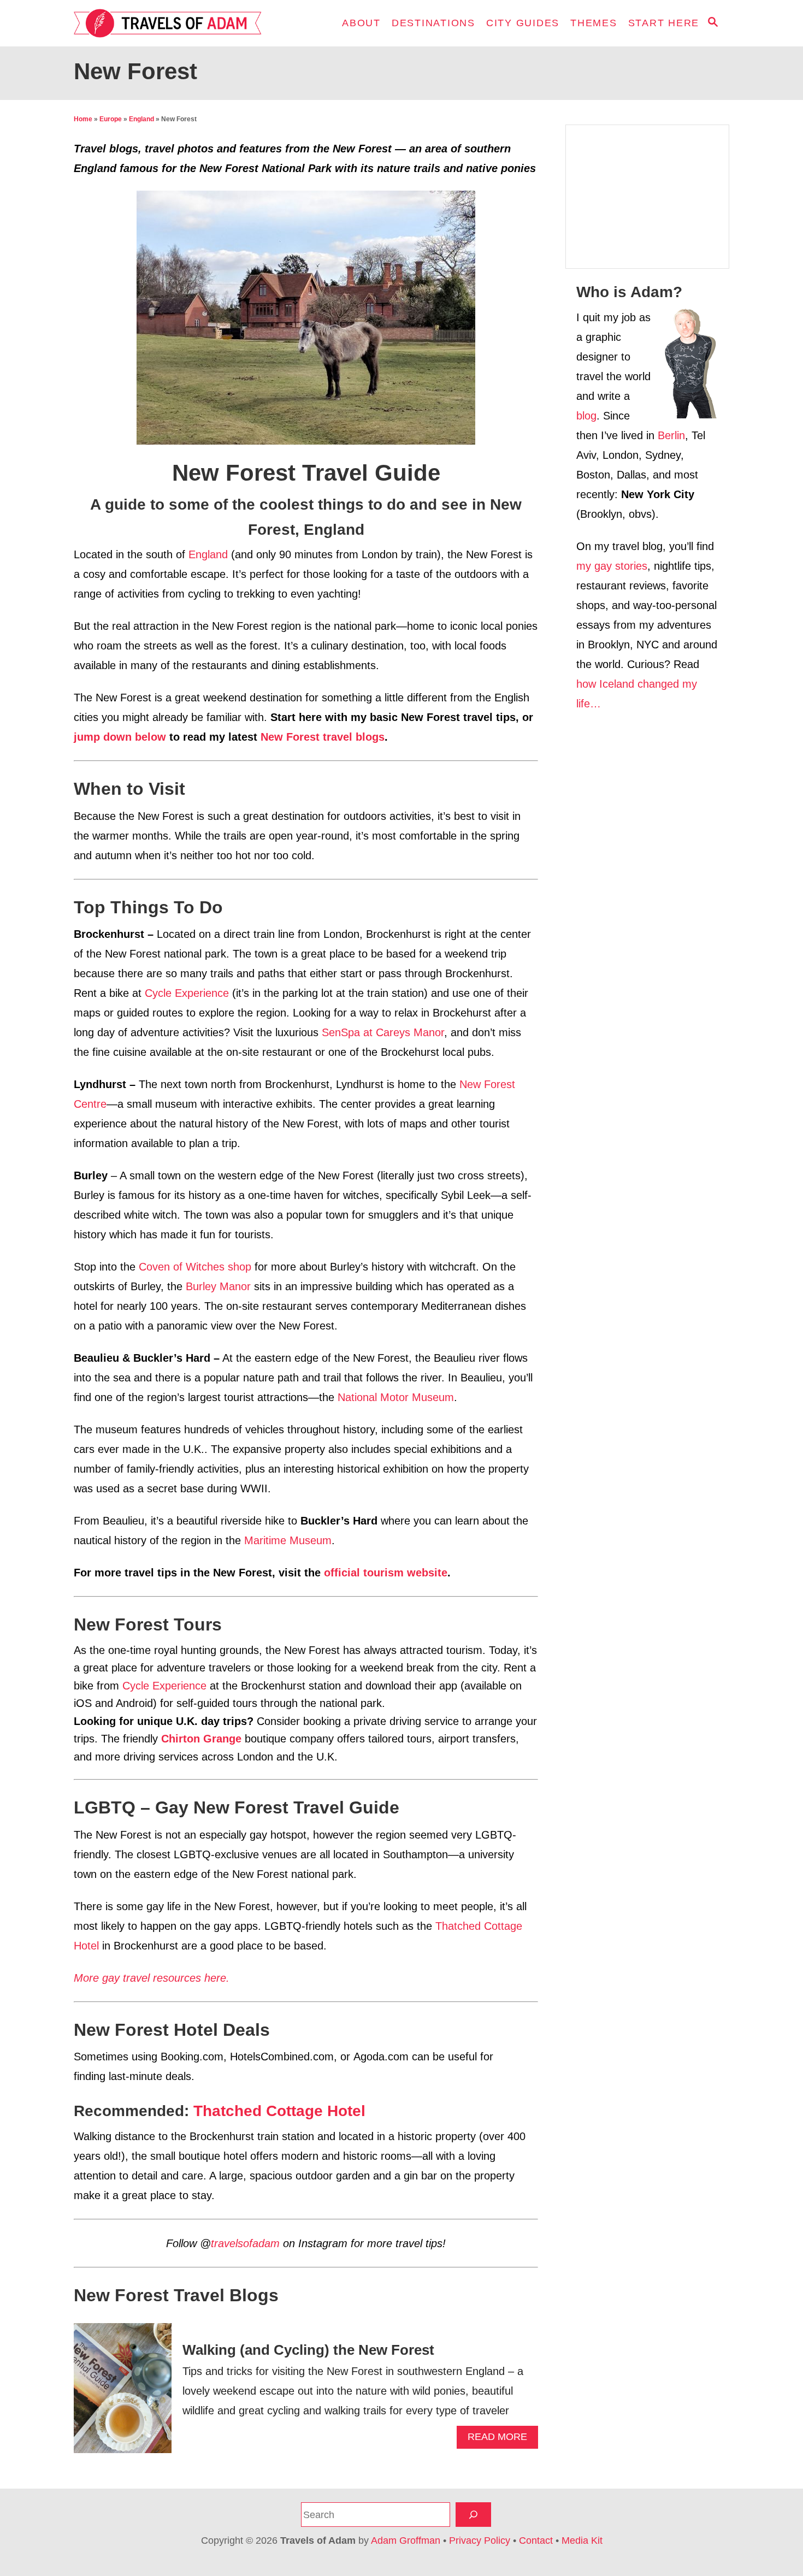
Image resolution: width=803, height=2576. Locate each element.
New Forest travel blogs (323, 737)
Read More (502, 2440)
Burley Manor (218, 1286)
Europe (111, 119)
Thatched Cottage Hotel (279, 2111)
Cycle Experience (187, 993)
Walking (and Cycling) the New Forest (308, 2350)
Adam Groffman (406, 2540)
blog (586, 416)
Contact (536, 2540)
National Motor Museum (396, 1397)
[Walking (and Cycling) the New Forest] (123, 2394)
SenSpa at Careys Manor (383, 1032)
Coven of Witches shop (195, 1267)
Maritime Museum (288, 1540)
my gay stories (612, 566)
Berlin (671, 435)
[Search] (473, 2515)
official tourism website (386, 1573)
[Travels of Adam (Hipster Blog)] (172, 23)
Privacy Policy (480, 2540)
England (141, 119)
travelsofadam (245, 2243)
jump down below (120, 737)
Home (83, 119)
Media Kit (582, 2540)
